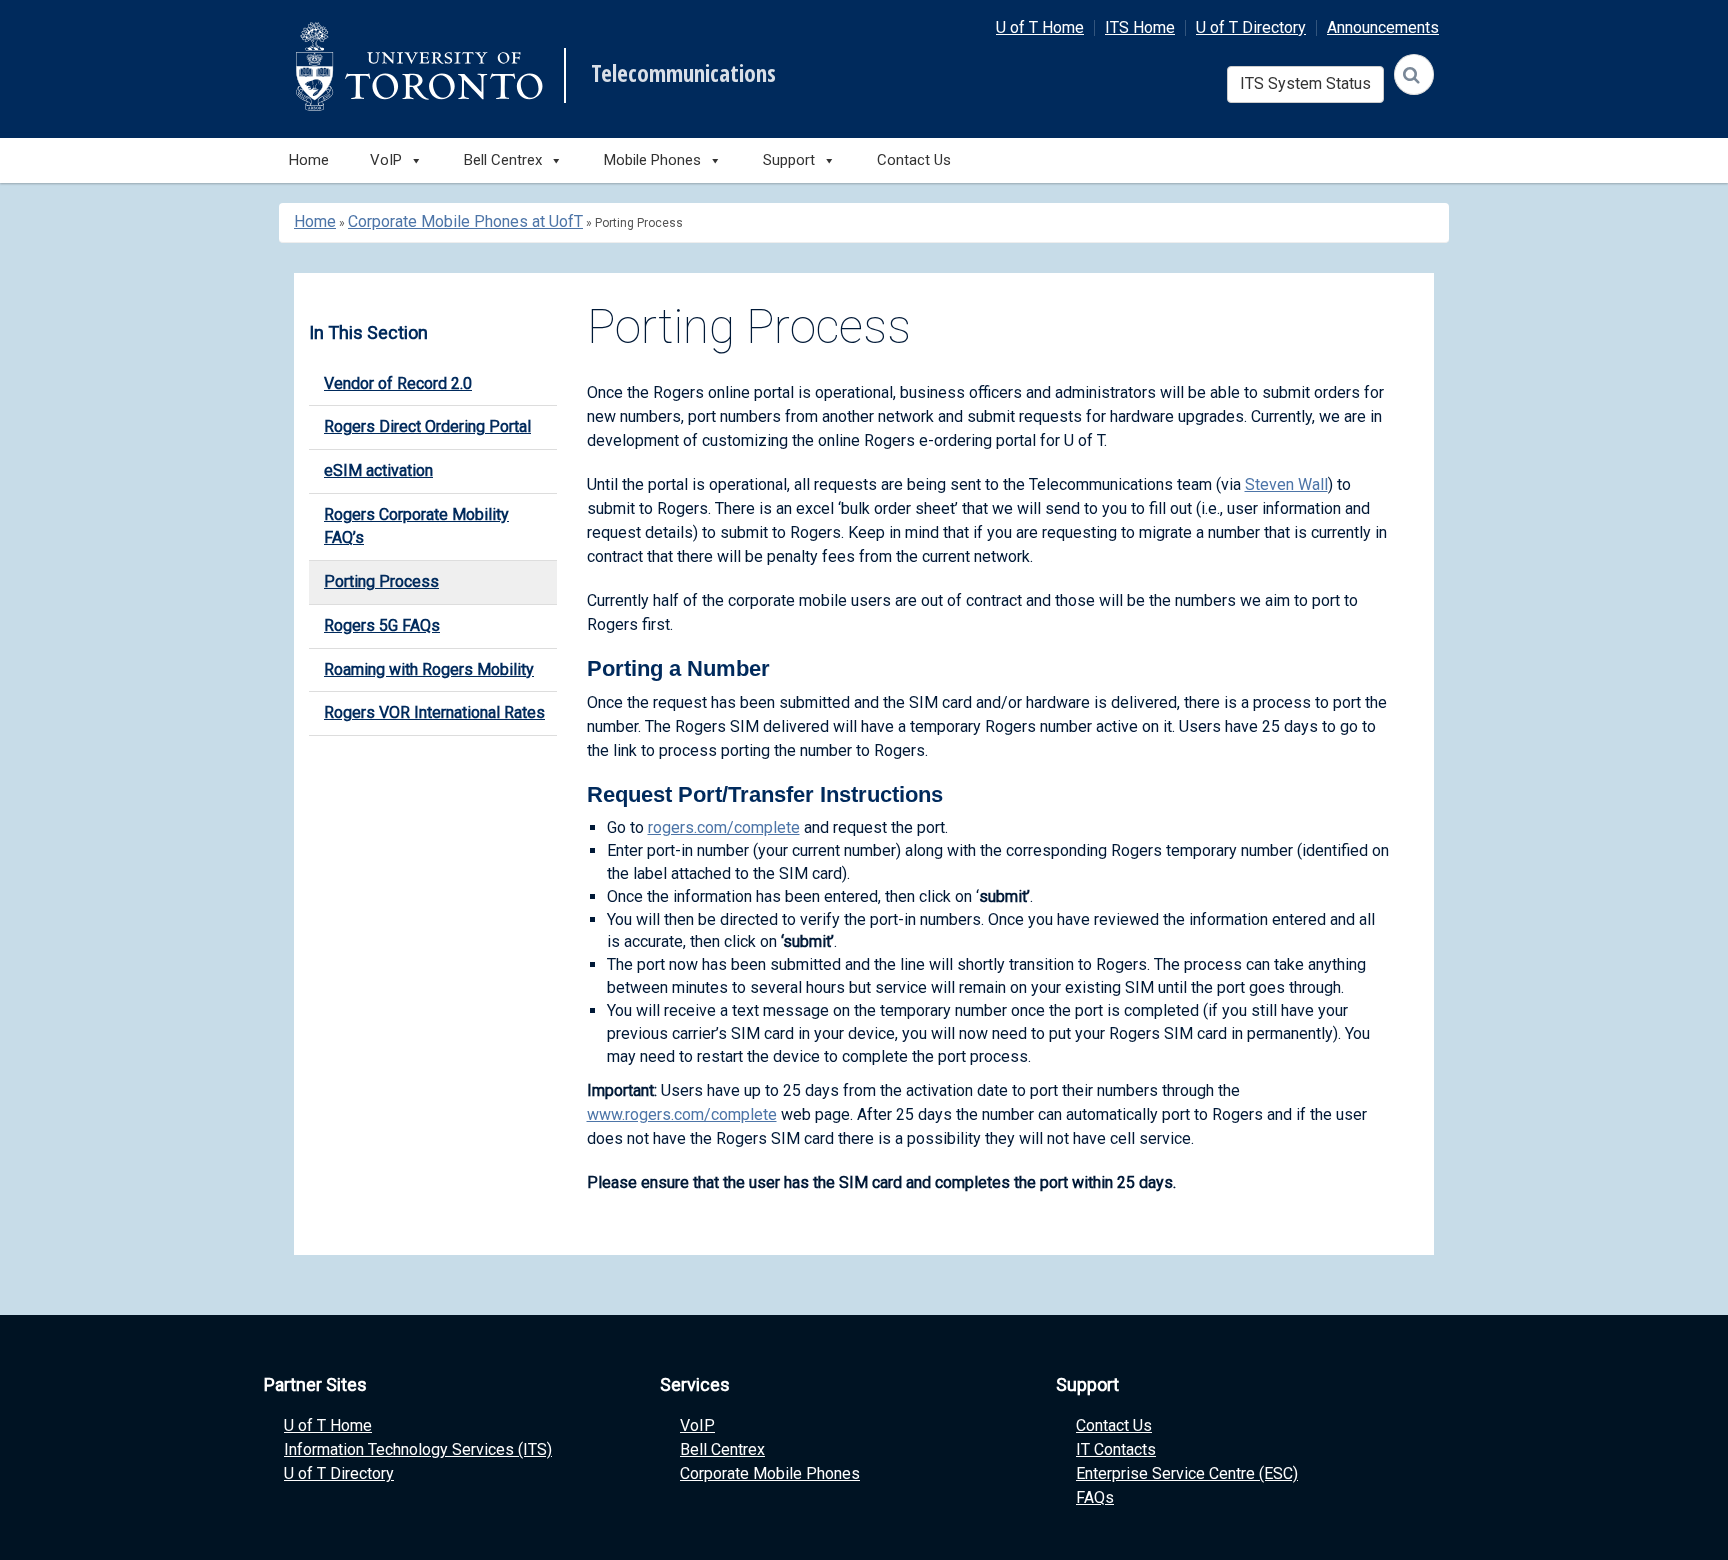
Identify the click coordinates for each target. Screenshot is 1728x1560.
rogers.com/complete (724, 827)
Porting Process (381, 581)
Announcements (1383, 27)
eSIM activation (378, 470)
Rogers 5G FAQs (382, 625)
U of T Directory (1251, 27)
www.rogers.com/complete (682, 1114)
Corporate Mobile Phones (770, 1473)
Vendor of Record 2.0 (398, 383)
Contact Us (914, 160)
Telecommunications (683, 74)
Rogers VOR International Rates (434, 712)
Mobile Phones (652, 160)
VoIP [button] (386, 160)
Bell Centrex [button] (503, 160)
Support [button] (789, 160)
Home (309, 160)
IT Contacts (1116, 1449)
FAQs (1095, 1497)
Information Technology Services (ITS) (418, 1449)
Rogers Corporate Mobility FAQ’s (416, 526)
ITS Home (1140, 27)
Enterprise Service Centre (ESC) (1187, 1473)
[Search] (1414, 74)
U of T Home (1040, 27)
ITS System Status (1305, 83)
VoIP (697, 1425)
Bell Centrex (722, 1449)
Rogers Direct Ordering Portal (427, 426)
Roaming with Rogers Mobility (429, 669)
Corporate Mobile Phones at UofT (465, 221)
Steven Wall (1286, 484)
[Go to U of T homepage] (419, 66)
